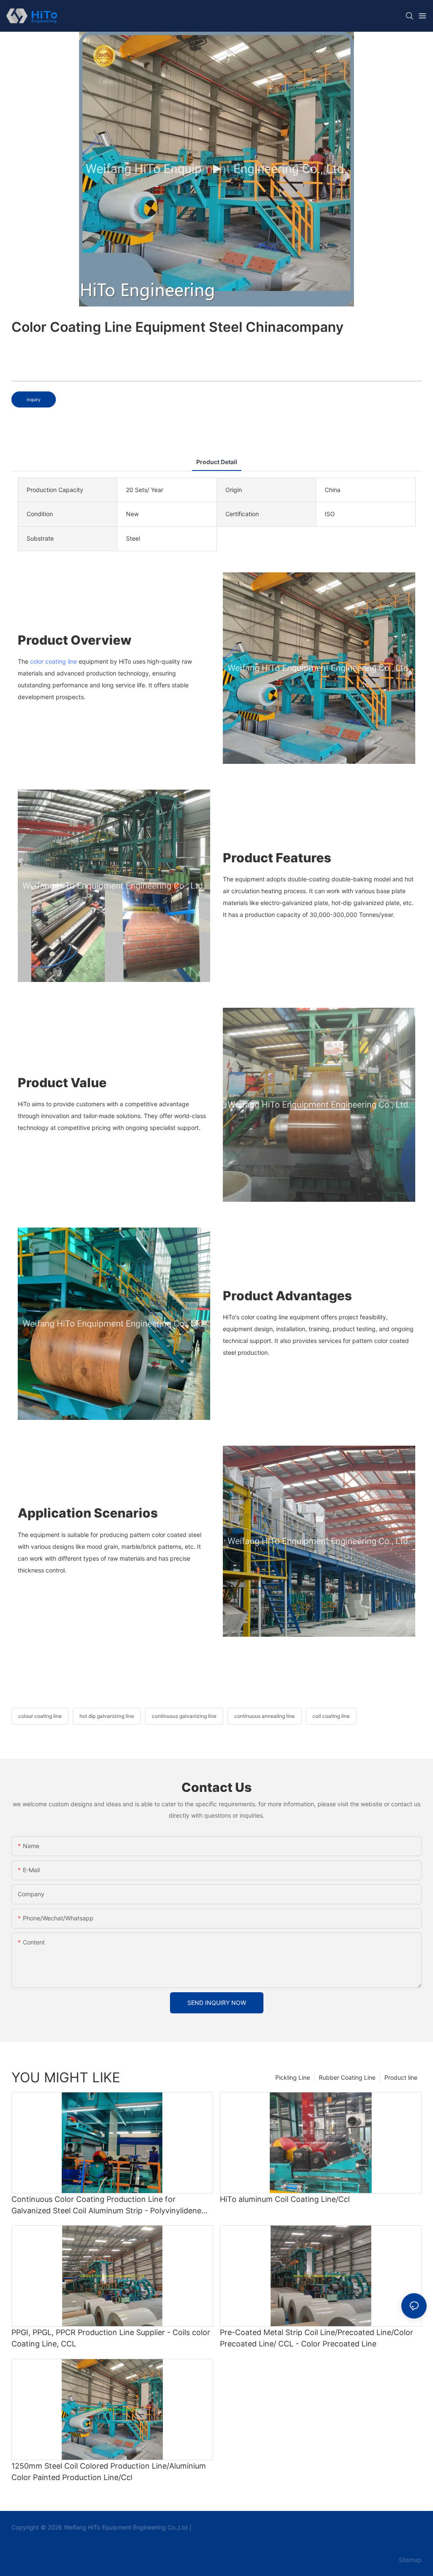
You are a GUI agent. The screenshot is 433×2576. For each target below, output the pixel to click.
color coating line (53, 661)
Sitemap (409, 2560)
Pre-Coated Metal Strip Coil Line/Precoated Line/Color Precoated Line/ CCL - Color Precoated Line (317, 2338)
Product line (401, 2077)
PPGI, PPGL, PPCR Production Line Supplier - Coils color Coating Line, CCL (111, 2338)
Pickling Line (293, 2077)
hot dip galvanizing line (107, 1716)
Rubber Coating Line (347, 2077)
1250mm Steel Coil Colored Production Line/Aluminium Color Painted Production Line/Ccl (109, 2472)
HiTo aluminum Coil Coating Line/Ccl (285, 2199)
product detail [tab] (217, 462)
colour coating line (40, 1716)
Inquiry (34, 399)
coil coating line (331, 1716)
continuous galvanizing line (184, 1716)
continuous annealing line (264, 1716)
